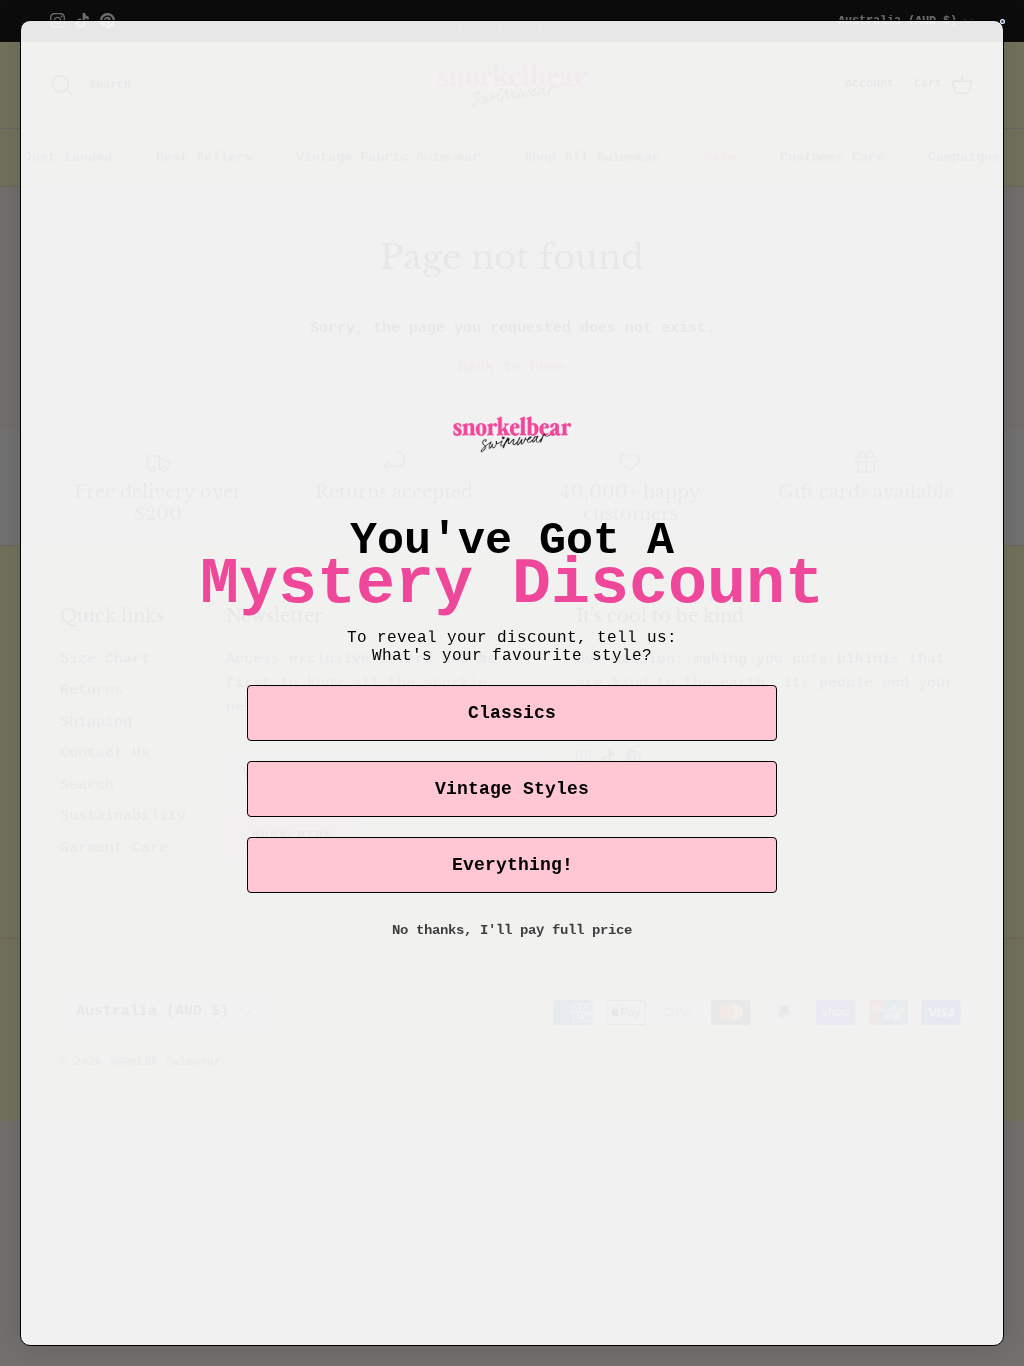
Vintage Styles (512, 789)
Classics (512, 713)
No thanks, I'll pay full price (512, 930)
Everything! (512, 865)
